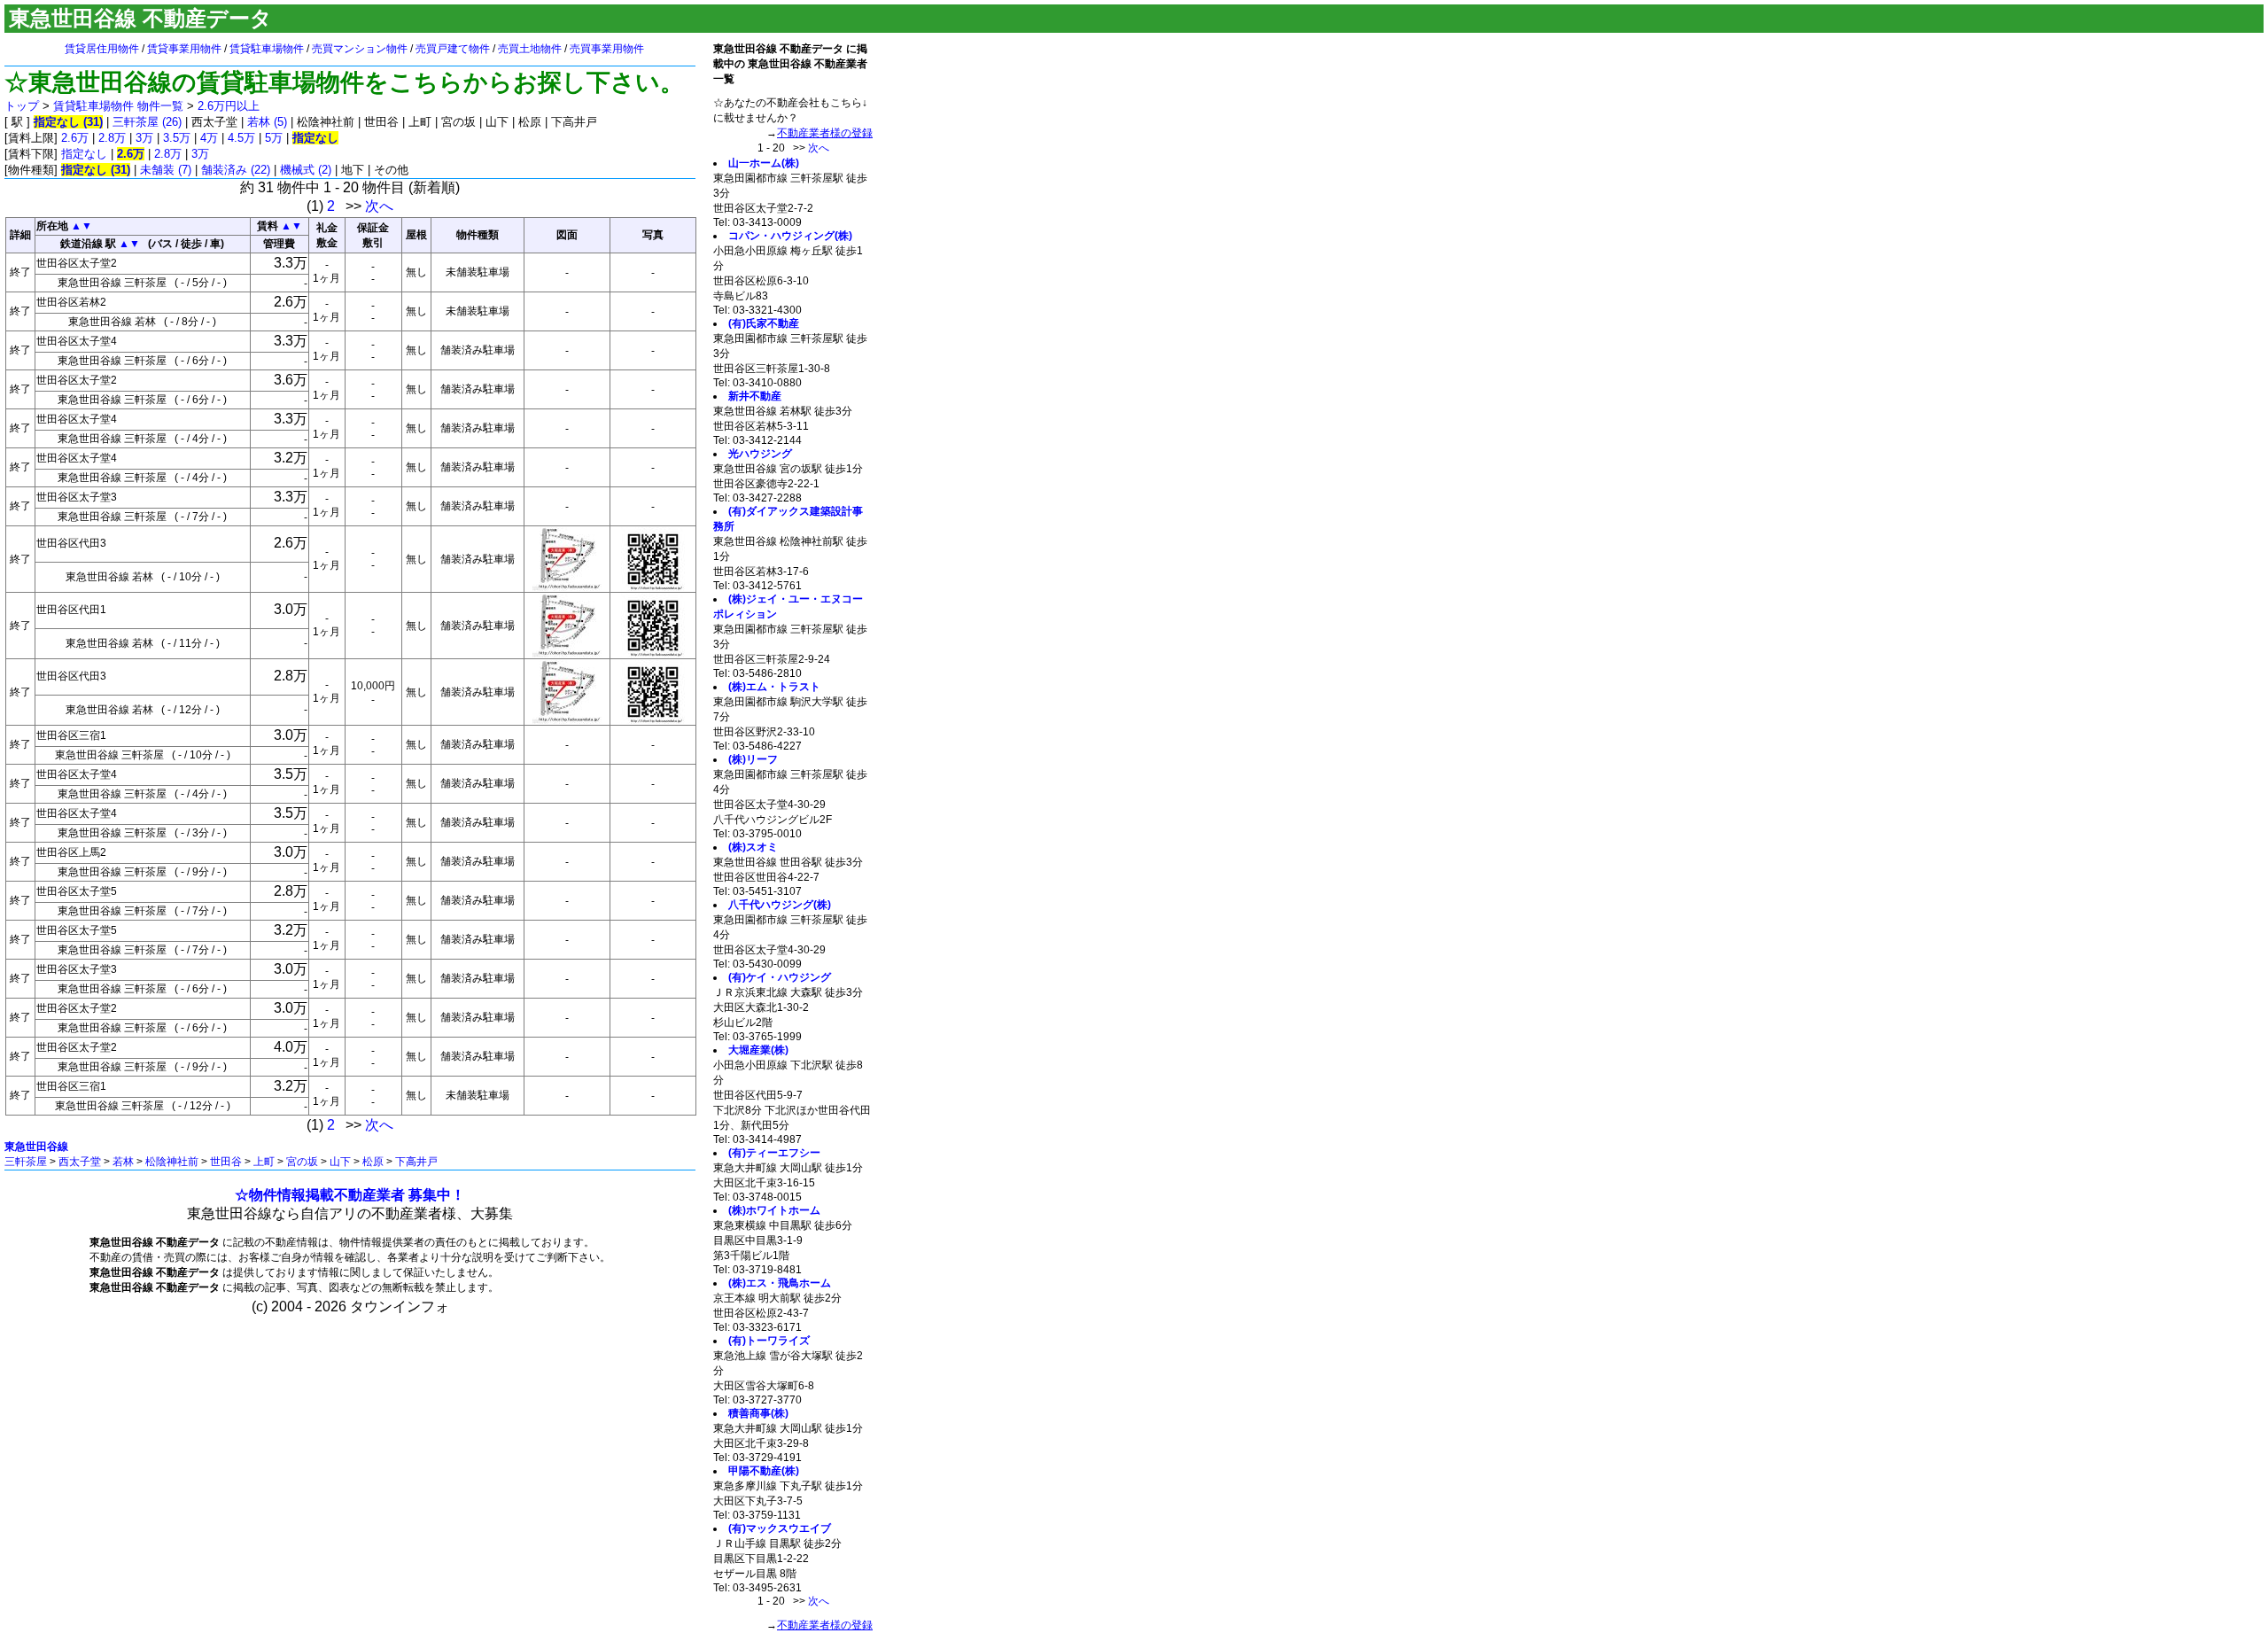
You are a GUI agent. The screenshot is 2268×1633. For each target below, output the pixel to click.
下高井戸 (416, 1162)
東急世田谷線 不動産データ (140, 18)
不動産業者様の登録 (825, 133)
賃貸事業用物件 (184, 49)
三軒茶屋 (26, 1162)
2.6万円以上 (229, 106)
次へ (379, 206)
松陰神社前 (172, 1162)
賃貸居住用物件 (102, 49)
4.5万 (241, 138)
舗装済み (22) (236, 170)
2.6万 (75, 138)
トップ (22, 106)
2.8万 (112, 138)
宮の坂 (302, 1162)
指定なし (84, 154)
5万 (274, 138)
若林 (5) (267, 122)
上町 (264, 1162)
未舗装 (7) (166, 170)
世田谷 (226, 1162)
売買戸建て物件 (453, 49)
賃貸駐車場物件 (267, 49)
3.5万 (177, 138)
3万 (144, 138)
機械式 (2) (306, 170)
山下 (340, 1162)
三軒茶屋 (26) (147, 122)
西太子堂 (80, 1162)
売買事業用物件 (607, 49)
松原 (373, 1162)
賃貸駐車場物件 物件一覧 (118, 106)
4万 (209, 138)
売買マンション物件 (360, 49)
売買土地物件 (530, 49)
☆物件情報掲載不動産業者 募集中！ (350, 1195)
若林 (123, 1162)
